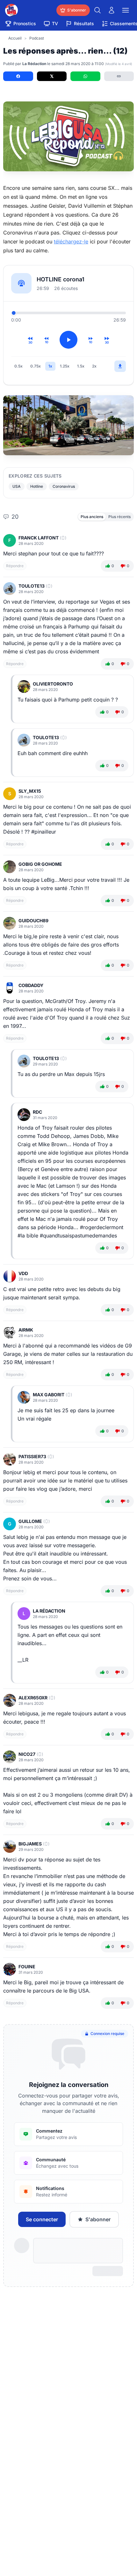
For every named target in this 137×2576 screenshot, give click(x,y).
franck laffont (39, 538)
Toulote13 (32, 586)
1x (50, 366)
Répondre (15, 566)
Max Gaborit (49, 1395)
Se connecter (42, 2219)
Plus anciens (92, 517)
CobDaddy (31, 985)
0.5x (18, 366)
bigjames (30, 1844)
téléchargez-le (71, 241)
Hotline (37, 486)
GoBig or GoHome (40, 864)
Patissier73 (32, 1456)
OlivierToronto (53, 684)
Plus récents (119, 517)
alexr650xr (33, 1698)
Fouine (27, 1967)
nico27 (27, 1754)
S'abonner (98, 2219)
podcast (37, 38)
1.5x (81, 366)
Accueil (15, 38)
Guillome (30, 1521)
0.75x (36, 366)
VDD (23, 1273)
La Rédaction (49, 1611)
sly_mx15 (30, 791)
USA (17, 486)
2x (94, 366)
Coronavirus (64, 486)
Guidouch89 (33, 921)
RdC (37, 1112)
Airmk (26, 1330)
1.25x (65, 366)
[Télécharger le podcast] (120, 366)
